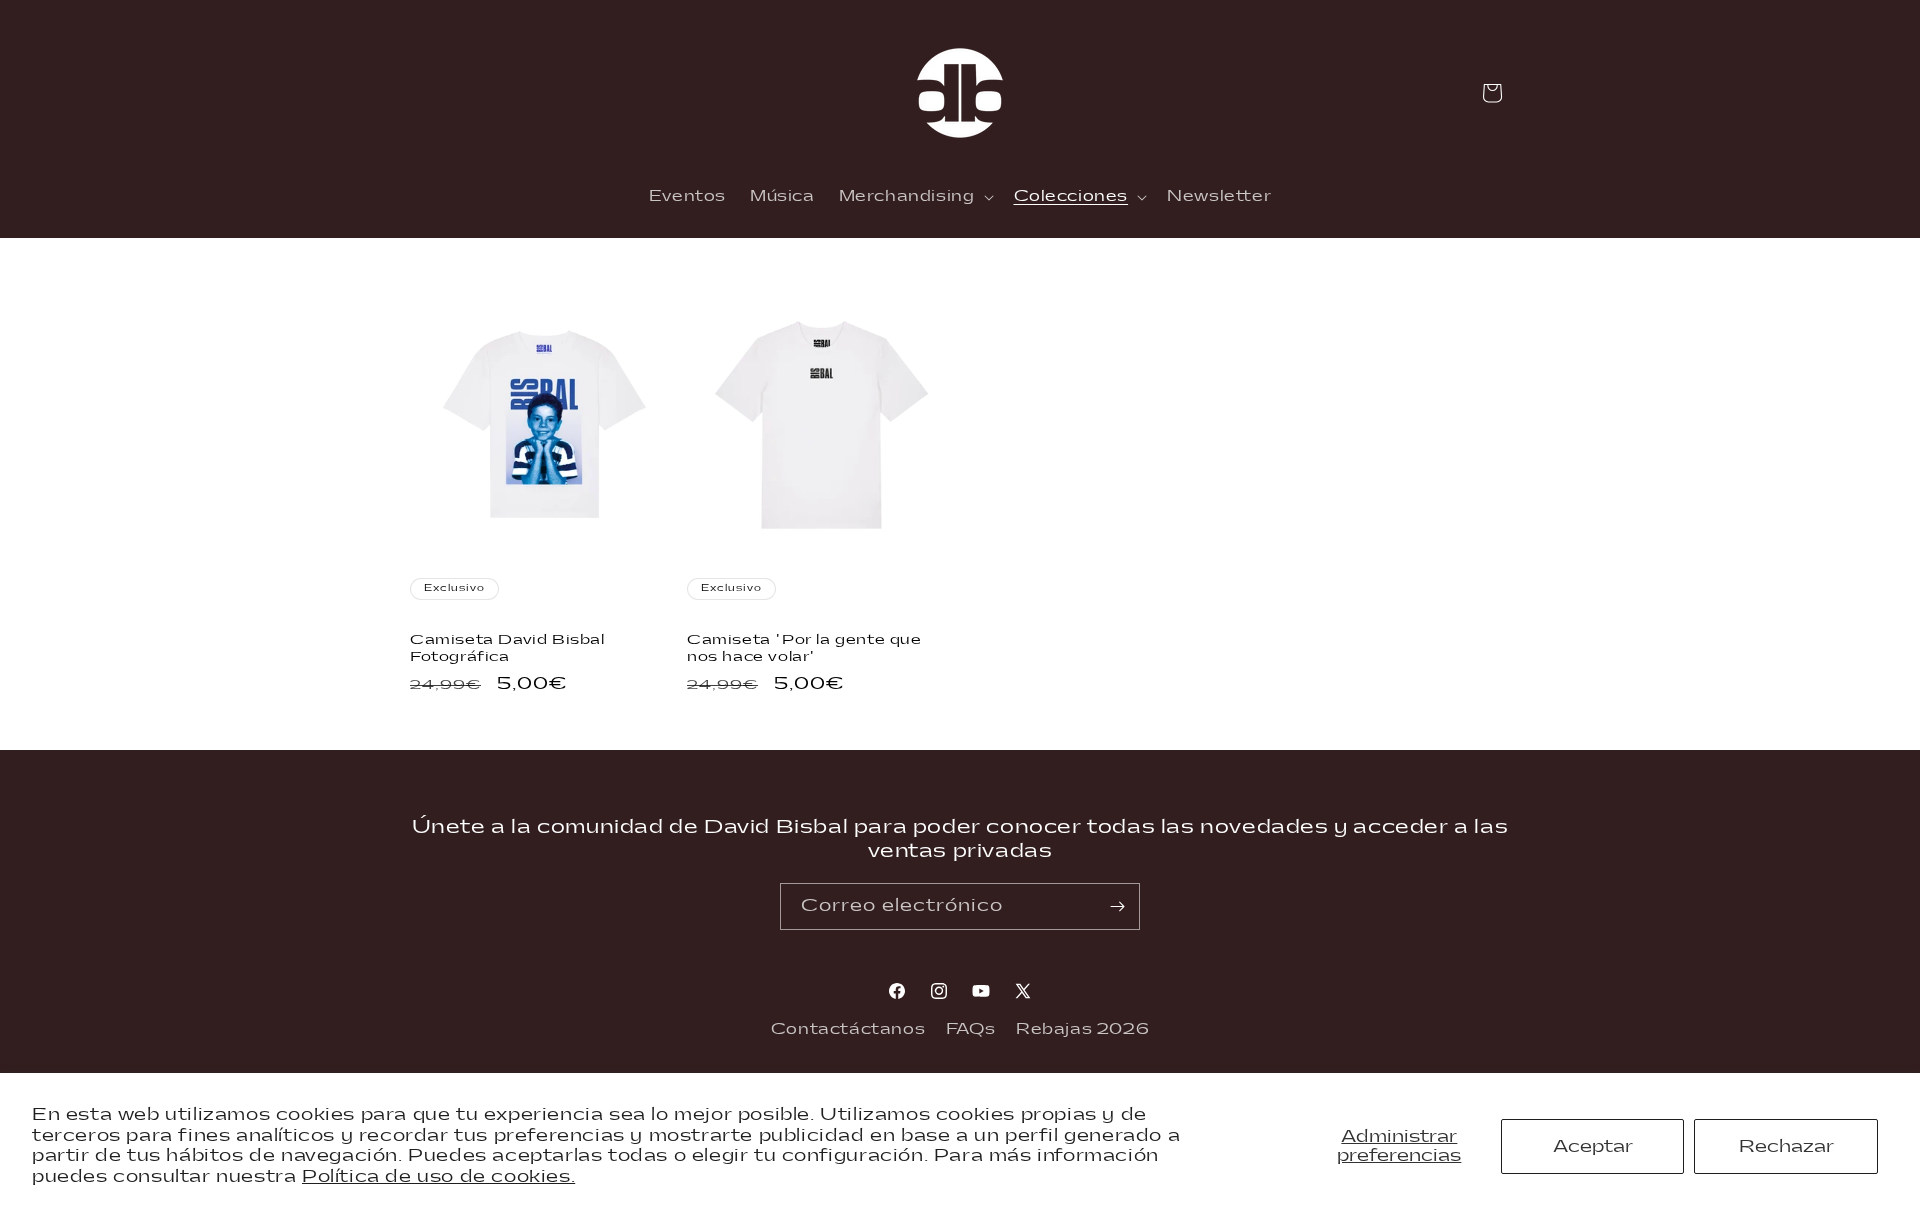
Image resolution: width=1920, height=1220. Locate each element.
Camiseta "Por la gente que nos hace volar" (804, 648)
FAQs (970, 1029)
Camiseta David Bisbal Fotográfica (507, 648)
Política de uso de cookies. (438, 1176)
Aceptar (1593, 1146)
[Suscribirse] (1117, 906)
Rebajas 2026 (1082, 1029)
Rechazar (1786, 1146)
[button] (914, 197)
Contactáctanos (848, 1029)
